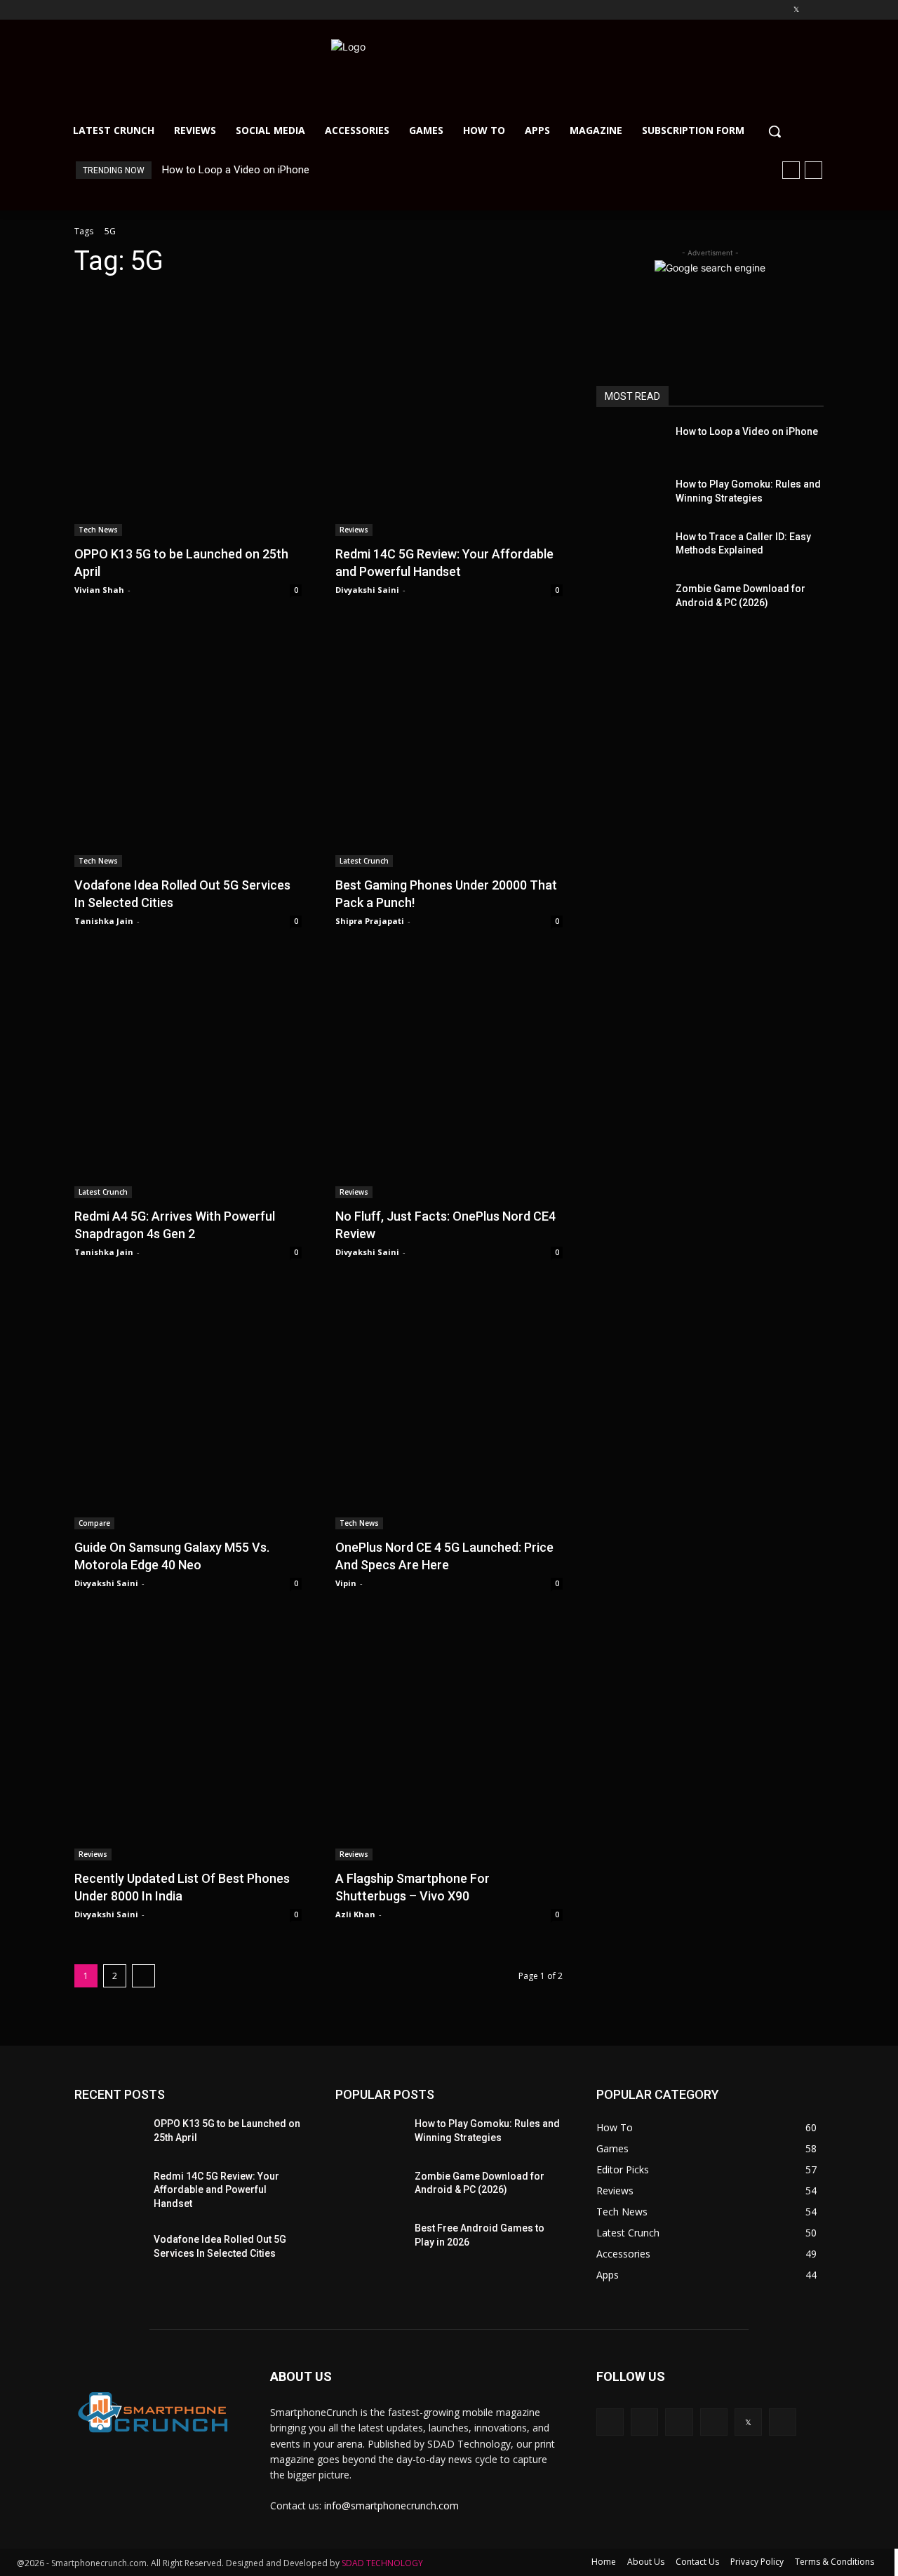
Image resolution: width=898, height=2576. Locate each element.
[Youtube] (816, 10)
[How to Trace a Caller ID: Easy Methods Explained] (630, 548)
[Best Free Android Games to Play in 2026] (368, 2239)
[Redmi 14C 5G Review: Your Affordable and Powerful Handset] (449, 413)
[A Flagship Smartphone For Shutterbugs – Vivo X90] (449, 1738)
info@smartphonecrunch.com (391, 2505)
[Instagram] (738, 10)
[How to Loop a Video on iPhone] (630, 442)
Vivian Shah (99, 590)
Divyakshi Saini (367, 590)
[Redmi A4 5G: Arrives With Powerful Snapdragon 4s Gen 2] (188, 1075)
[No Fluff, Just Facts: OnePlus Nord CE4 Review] (449, 1075)
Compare (94, 1523)
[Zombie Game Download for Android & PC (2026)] (630, 599)
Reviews (354, 530)
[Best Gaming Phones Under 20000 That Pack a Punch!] (449, 744)
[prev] (791, 170)
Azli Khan (355, 1914)
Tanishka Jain (104, 921)
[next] (813, 170)
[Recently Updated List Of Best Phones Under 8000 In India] (188, 1738)
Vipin (346, 1583)
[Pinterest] (777, 10)
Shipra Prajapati (370, 921)
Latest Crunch (364, 861)
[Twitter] (796, 10)
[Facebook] (718, 10)
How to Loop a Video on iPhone (236, 170)
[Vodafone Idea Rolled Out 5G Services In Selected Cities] (188, 744)
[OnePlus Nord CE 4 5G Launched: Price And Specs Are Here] (449, 1407)
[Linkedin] (757, 10)
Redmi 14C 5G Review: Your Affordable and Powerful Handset (216, 2190)
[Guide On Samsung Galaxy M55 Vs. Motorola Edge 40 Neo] (188, 1407)
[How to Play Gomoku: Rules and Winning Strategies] (630, 495)
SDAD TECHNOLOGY (382, 2563)
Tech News (98, 530)
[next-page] (143, 1976)
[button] (775, 131)
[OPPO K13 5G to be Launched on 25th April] (188, 413)
